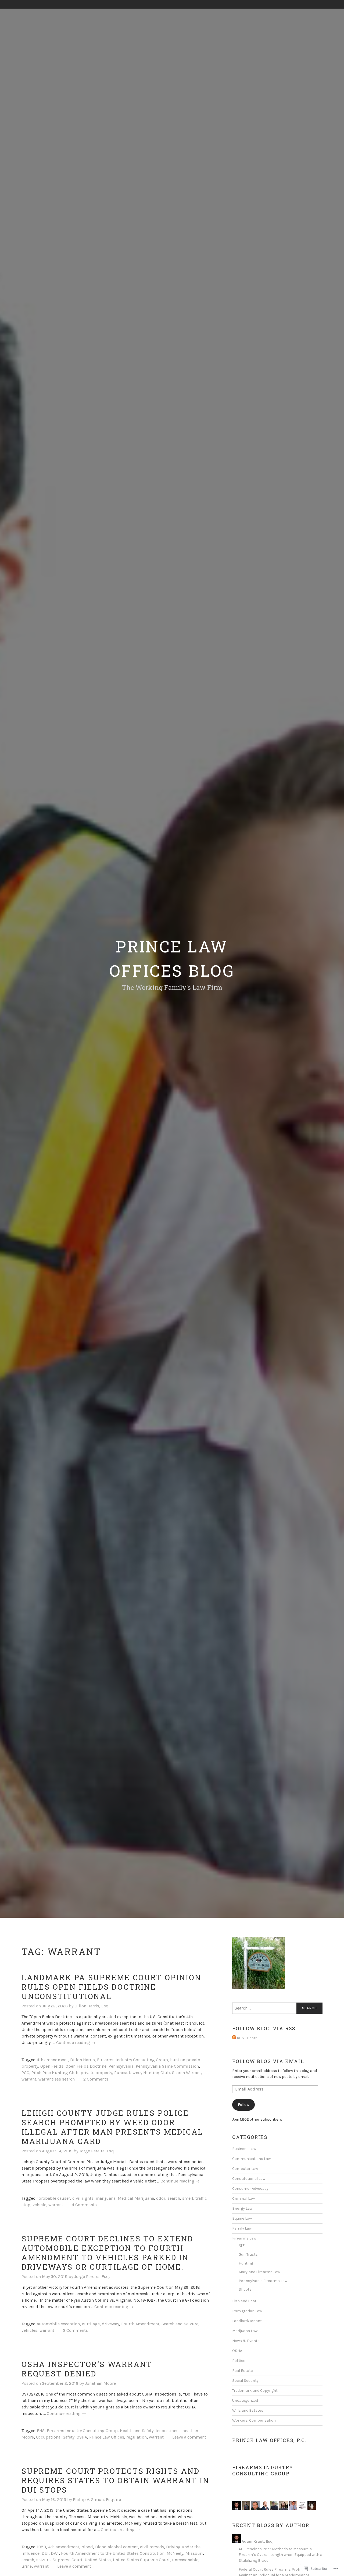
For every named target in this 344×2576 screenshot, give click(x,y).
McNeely (175, 2553)
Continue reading (76, 2043)
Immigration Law (247, 2311)
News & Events (246, 2341)
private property (96, 2073)
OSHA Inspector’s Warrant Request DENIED (87, 2369)
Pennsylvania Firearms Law (263, 2281)
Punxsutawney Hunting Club (142, 2073)
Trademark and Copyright (255, 2391)
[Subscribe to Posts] (234, 2038)
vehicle (39, 2205)
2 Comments (96, 2079)
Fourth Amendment (140, 2324)
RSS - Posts (247, 2038)
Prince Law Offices (107, 2437)
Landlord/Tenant (247, 2321)
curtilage (91, 2324)
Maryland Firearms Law (259, 2272)
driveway (110, 2324)
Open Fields (52, 2066)
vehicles (29, 2330)
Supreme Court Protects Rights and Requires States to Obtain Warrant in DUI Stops (115, 2480)
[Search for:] (277, 2008)
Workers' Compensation (254, 2420)
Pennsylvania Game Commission (167, 2066)
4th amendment (52, 2060)
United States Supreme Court (141, 2560)
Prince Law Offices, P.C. (269, 2440)
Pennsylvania (121, 2066)
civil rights (83, 2198)
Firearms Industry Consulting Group (132, 2060)
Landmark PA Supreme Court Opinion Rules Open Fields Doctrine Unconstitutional (111, 1987)
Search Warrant (187, 2073)
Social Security (245, 2381)
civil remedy (152, 2547)
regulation (137, 2437)
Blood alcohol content (117, 2547)
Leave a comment (189, 2437)
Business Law (244, 2149)
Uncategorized (245, 2400)
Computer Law (245, 2169)
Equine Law (242, 2218)
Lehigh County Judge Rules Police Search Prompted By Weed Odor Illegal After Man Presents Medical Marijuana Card (112, 2127)
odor (161, 2198)
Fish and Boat (244, 2301)
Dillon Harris (83, 2060)
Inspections (167, 2431)
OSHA (82, 2437)
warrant (29, 2079)
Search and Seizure (180, 2324)
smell (188, 2198)
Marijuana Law (245, 2331)
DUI (45, 2553)
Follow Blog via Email (268, 2061)
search (174, 2198)
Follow (243, 2105)
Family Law (242, 2228)
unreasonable (185, 2560)
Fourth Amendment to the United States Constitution (113, 2553)
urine (27, 2566)
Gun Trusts (248, 2254)
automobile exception (58, 2324)
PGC (25, 2073)
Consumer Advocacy (250, 2189)
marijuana (106, 2198)
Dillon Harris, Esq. (92, 2006)
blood (87, 2547)
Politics (239, 2361)
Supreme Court (68, 2560)
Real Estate (243, 2371)
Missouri (194, 2553)
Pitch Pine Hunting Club (55, 2073)
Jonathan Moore (100, 2383)
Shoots (245, 2289)
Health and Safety (137, 2431)
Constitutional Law (249, 2179)
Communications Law (251, 2159)
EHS (41, 2431)
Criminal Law (243, 2198)
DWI (55, 2553)
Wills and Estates (248, 2410)
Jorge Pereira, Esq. (97, 2151)
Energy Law (242, 2208)
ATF (242, 2246)
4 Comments (84, 2205)
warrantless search (57, 2079)
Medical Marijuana (136, 2198)
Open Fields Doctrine (86, 2066)
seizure (43, 2560)
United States (98, 2560)
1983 (41, 2547)
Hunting (246, 2263)
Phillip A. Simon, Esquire (97, 2499)
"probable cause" (53, 2198)
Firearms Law (244, 2238)
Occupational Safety (55, 2437)
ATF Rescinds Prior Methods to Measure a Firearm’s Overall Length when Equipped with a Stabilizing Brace (280, 2555)
